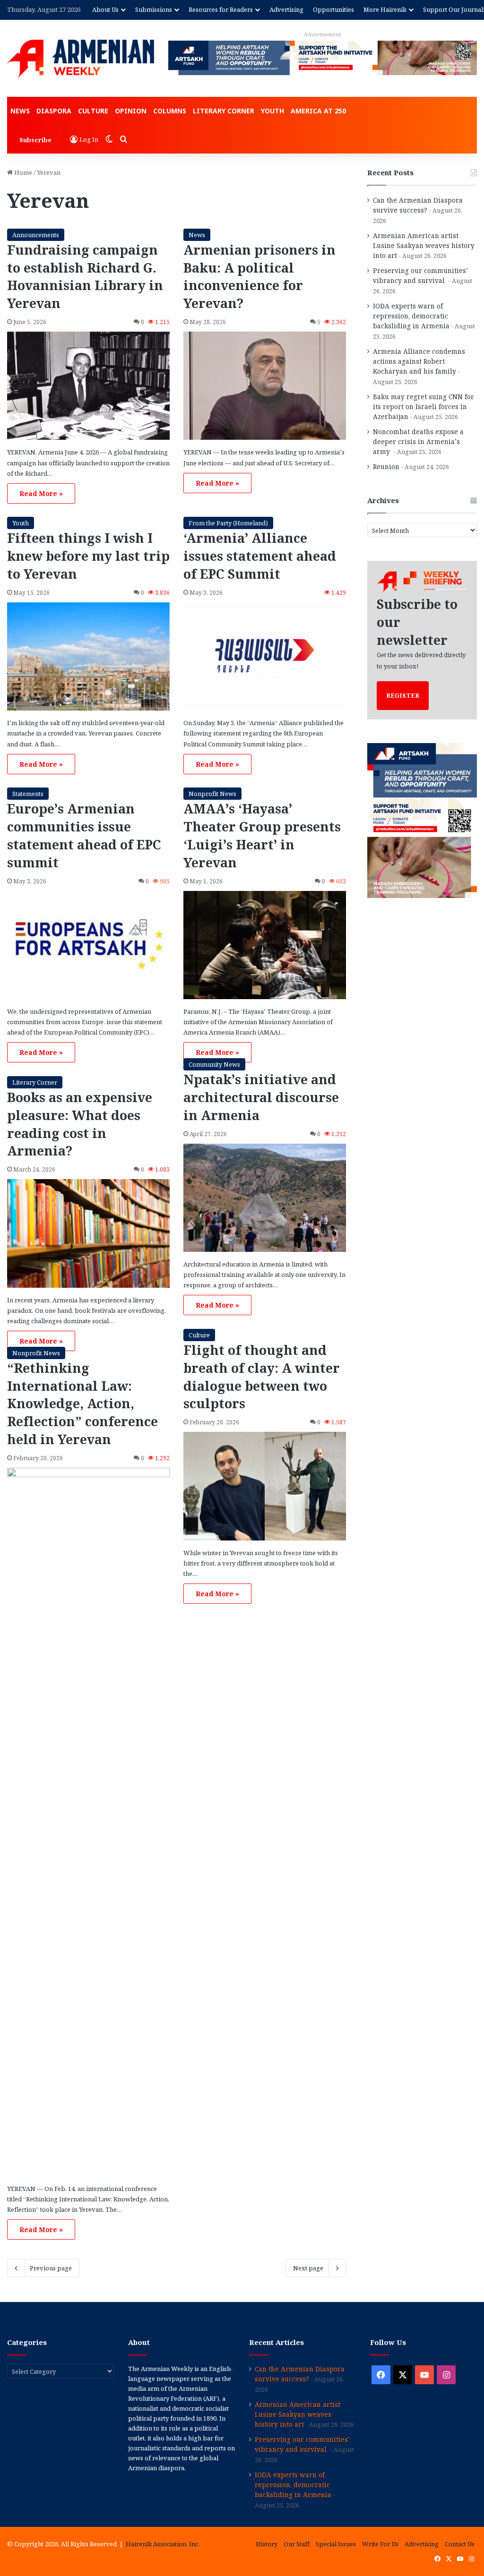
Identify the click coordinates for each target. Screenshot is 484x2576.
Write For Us (380, 2544)
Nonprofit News (212, 794)
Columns (170, 111)
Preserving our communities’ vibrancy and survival (420, 275)
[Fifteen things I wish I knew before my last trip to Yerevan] (88, 657)
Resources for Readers (221, 9)
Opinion (131, 111)
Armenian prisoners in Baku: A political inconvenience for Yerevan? (259, 276)
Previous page (51, 2268)
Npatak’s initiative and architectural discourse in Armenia (261, 1097)
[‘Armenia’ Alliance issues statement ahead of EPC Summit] (265, 657)
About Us (105, 9)
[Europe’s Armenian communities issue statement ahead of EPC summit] (88, 945)
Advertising (286, 9)
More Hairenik (385, 9)
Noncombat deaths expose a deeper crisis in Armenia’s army (418, 441)
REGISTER (403, 695)
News (20, 111)
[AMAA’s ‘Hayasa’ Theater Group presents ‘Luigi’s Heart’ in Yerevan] (265, 945)
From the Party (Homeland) (228, 523)
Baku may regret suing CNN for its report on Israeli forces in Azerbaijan (423, 407)
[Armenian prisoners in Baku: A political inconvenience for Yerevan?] (265, 386)
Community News (214, 1064)
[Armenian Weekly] (81, 59)
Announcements (36, 235)
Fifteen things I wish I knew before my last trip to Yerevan (88, 556)
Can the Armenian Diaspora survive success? (418, 205)
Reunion (386, 466)
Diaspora (54, 111)
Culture (93, 111)
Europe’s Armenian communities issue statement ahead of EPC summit (84, 835)
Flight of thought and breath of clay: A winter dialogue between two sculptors (262, 1377)
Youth (272, 111)
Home (22, 172)
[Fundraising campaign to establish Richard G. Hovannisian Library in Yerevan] (88, 386)
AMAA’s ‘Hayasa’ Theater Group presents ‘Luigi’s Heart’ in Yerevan (262, 835)
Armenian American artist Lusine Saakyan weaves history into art (424, 245)
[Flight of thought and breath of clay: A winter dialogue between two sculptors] (265, 1486)
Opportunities (333, 9)
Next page (308, 2268)
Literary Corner (224, 111)
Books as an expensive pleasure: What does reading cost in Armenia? (80, 1124)
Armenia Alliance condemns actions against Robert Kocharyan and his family (419, 361)
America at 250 (318, 111)
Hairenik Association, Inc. (163, 2544)
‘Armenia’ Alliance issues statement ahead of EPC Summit (260, 556)
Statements (28, 794)
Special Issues (336, 2544)
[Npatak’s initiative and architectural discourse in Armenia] (265, 1198)
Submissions (154, 9)
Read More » (41, 493)
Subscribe (35, 140)
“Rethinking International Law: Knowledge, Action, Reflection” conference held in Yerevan (82, 1404)
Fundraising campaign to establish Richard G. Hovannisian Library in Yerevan (85, 276)
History (267, 2544)
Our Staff (297, 2544)
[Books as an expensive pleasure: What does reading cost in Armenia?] (88, 1233)
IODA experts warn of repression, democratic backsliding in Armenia (411, 316)
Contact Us (460, 2544)
